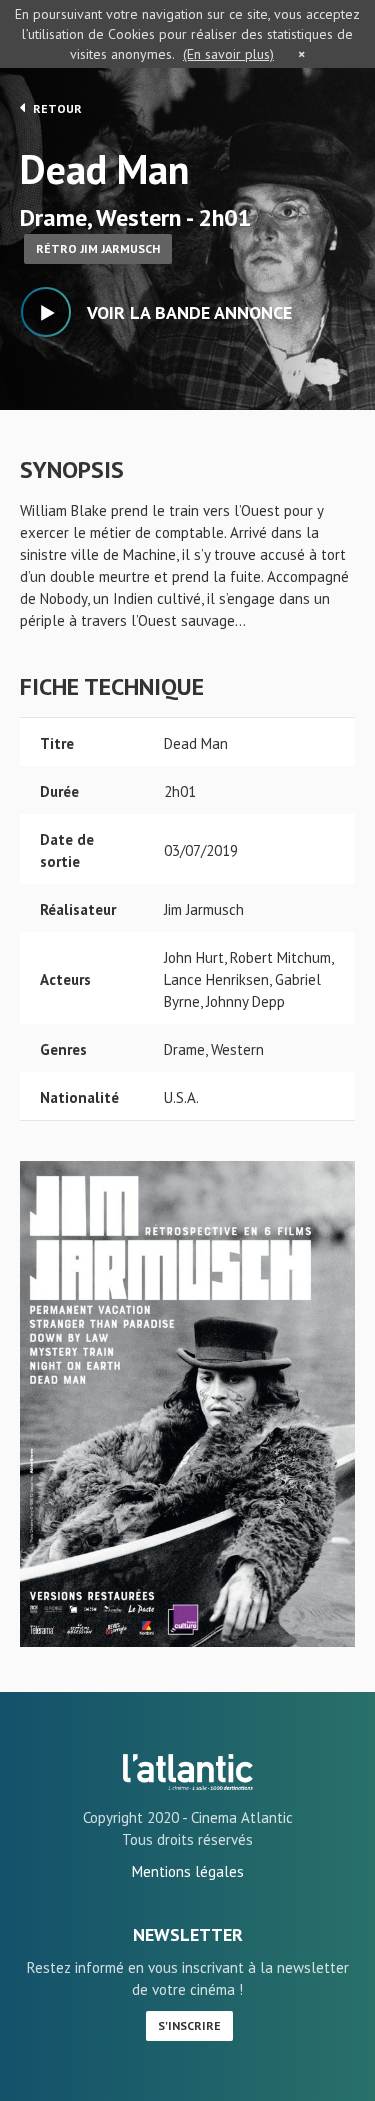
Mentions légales (188, 1871)
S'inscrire (189, 2025)
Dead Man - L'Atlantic (188, 1772)
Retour (56, 108)
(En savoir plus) (228, 54)
